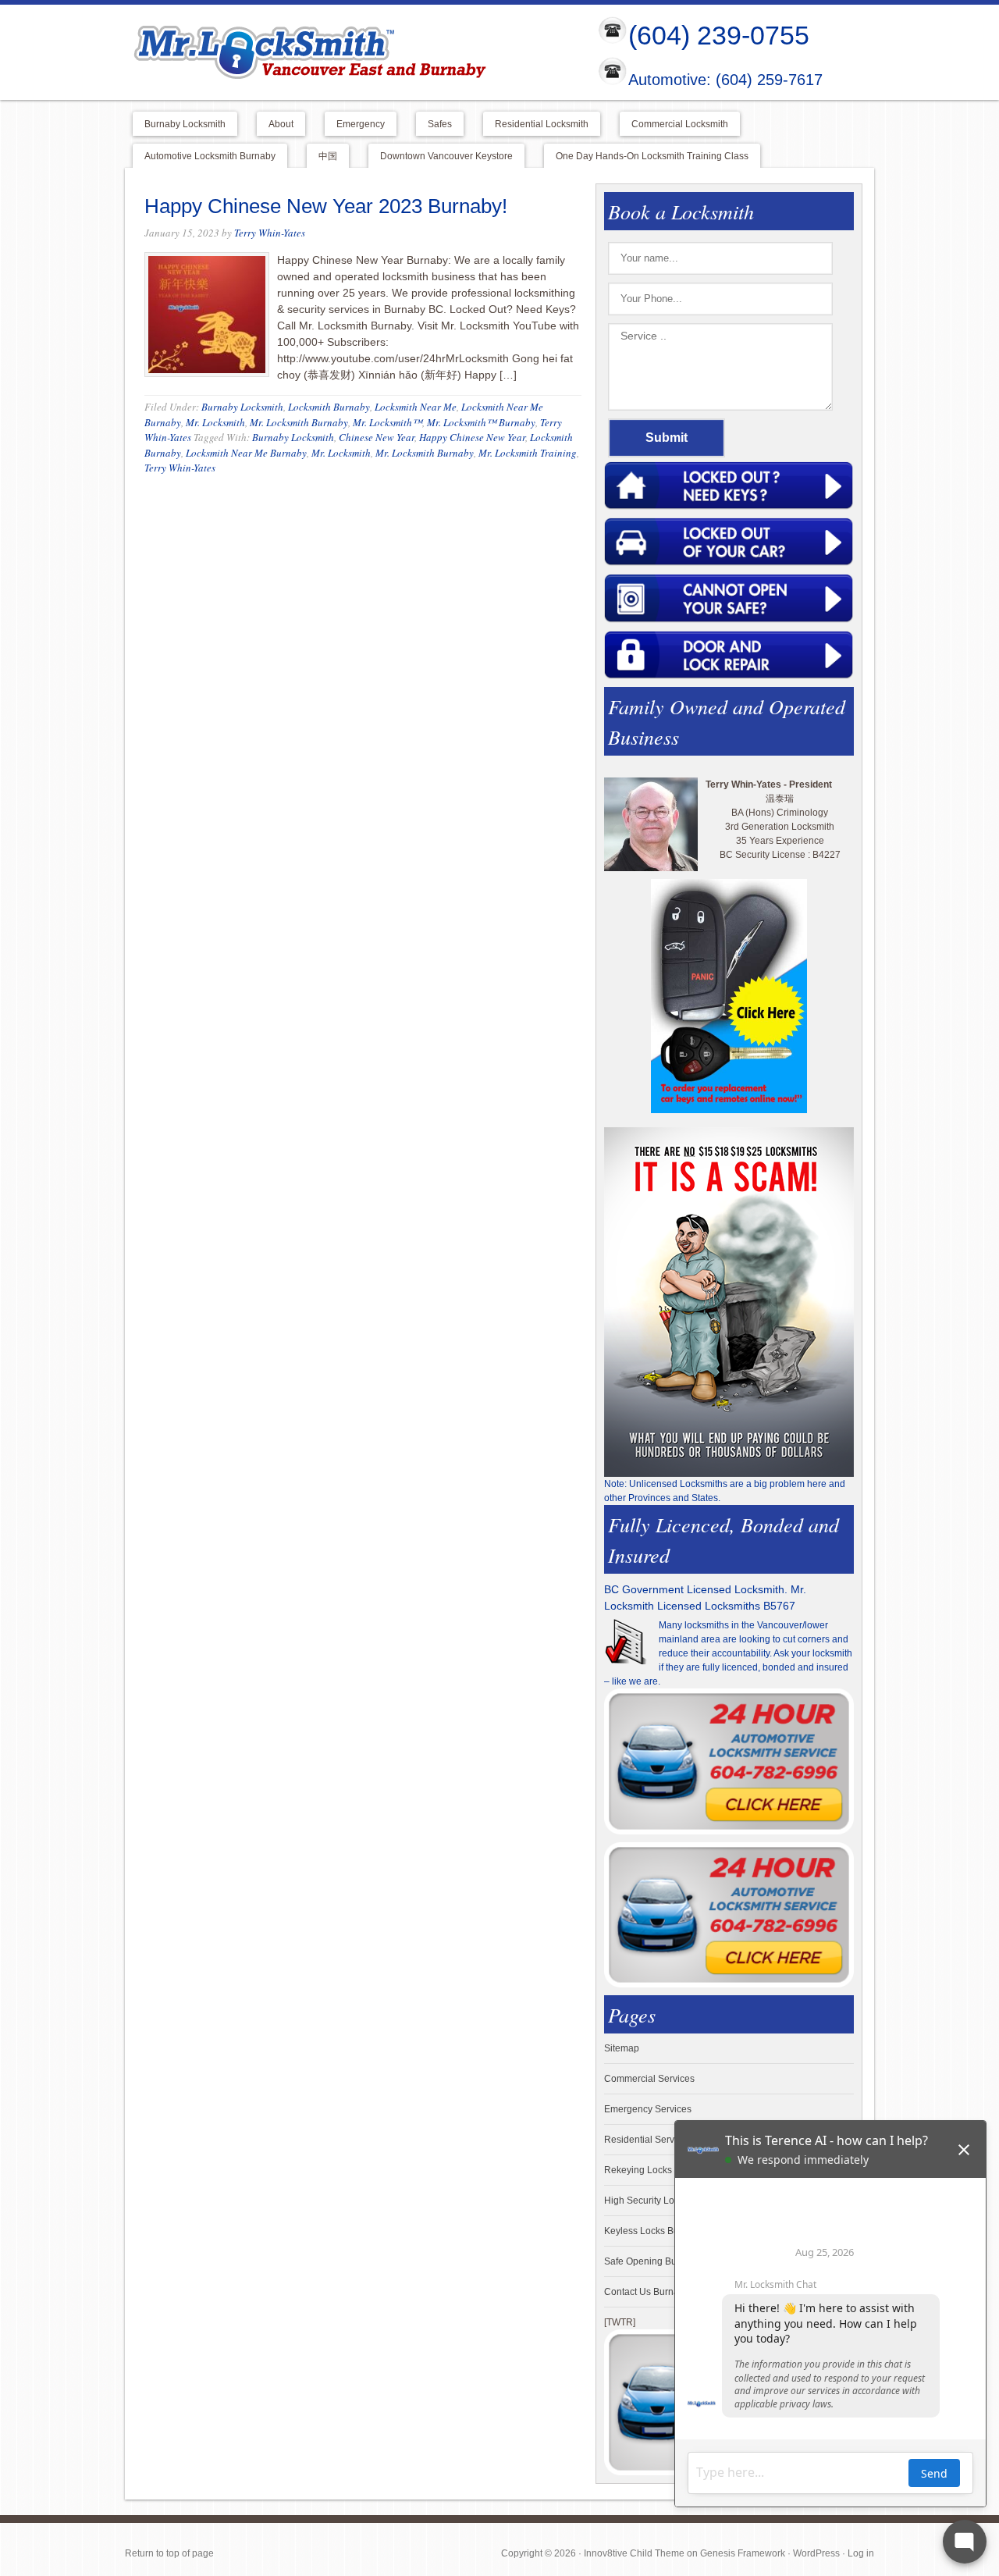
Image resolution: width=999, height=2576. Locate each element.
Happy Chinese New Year (472, 437)
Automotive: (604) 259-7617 (725, 80)
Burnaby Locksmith (185, 124)
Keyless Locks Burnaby (654, 2231)
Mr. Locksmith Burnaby (299, 422)
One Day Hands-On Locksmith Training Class (652, 156)
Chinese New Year (377, 437)
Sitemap (622, 2048)
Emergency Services (648, 2109)
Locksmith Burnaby (329, 407)
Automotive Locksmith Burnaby (210, 156)
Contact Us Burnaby (647, 2292)
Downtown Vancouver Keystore (446, 156)
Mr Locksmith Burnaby (348, 52)
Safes (440, 124)
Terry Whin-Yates (270, 233)
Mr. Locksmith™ (388, 422)
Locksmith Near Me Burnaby (246, 453)
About (281, 124)
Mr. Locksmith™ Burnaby (481, 422)
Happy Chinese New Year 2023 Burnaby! (326, 206)
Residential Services (648, 2140)
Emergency (361, 124)
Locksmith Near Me (416, 407)
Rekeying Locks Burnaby (657, 2170)
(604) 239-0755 (719, 35)
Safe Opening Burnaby (652, 2261)
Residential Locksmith (542, 124)
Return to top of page (169, 2553)
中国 (328, 156)
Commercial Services (649, 2079)
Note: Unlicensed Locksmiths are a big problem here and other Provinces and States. (725, 1491)
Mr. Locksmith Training (528, 453)
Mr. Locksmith (215, 422)
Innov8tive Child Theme (634, 2553)
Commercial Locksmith (680, 124)
